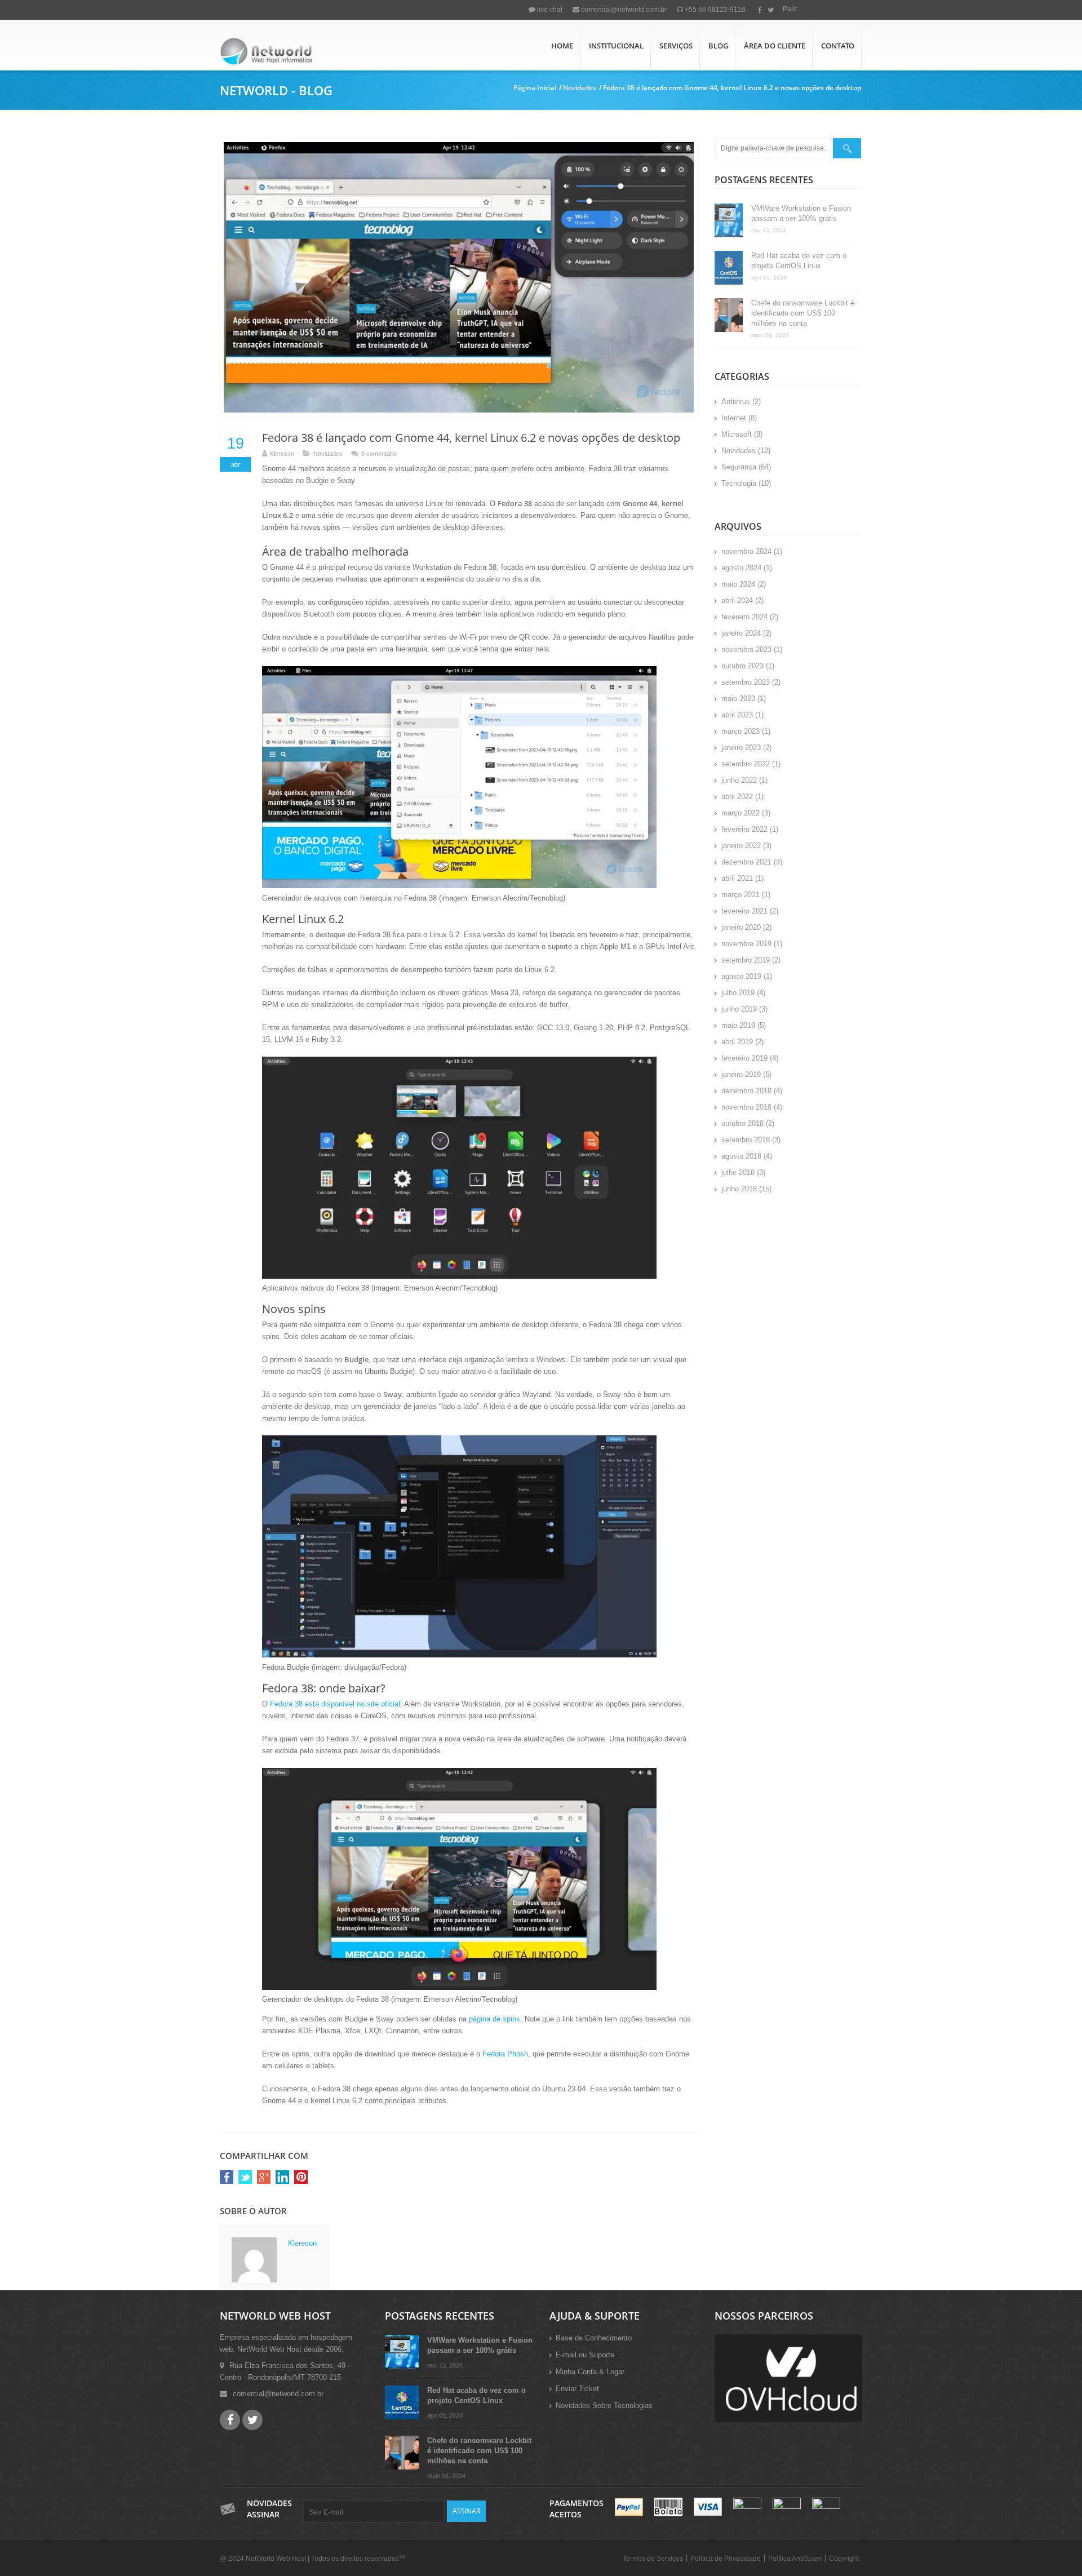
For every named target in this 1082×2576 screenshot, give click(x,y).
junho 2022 (739, 780)
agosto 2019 (741, 976)
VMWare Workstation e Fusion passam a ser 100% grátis (801, 213)
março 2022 (740, 813)
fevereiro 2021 (744, 911)
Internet (734, 418)
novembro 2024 (746, 551)
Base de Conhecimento (594, 2338)
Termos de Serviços (653, 2559)
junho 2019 (739, 1009)
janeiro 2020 (741, 927)
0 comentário (379, 454)
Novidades (580, 88)
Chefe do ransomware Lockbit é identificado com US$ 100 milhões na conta (803, 313)
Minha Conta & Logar (590, 2372)
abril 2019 (737, 1042)
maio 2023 (738, 699)
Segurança (739, 467)
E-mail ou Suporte (585, 2355)
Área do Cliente (775, 46)
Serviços (676, 46)
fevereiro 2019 (744, 1058)
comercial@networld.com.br (623, 10)
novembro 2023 (746, 649)
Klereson (282, 454)
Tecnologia (739, 483)
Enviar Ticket (577, 2389)
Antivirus (736, 402)
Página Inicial (535, 88)
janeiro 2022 (741, 846)
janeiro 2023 (741, 748)
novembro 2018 (746, 1107)
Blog (718, 46)
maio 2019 (738, 1025)
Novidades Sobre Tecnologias (604, 2406)
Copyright (844, 2559)
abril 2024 (737, 600)
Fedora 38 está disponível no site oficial (335, 1704)
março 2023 (740, 731)
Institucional (616, 46)
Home (562, 46)
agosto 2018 (741, 1156)
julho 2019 (738, 993)
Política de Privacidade (726, 2559)
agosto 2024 (741, 568)
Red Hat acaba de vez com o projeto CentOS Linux (799, 261)
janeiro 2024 (741, 633)
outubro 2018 (742, 1123)
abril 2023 (737, 715)
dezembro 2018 (746, 1091)
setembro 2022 (746, 764)
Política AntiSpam (795, 2559)
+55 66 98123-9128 (714, 10)
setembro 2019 (746, 960)
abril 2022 (737, 797)
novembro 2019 (746, 944)
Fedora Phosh (505, 2054)
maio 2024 (738, 584)
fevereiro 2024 (744, 617)
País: (790, 9)
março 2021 (740, 895)
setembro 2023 (746, 682)
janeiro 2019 (741, 1074)
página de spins (495, 2019)
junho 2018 (739, 1189)
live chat (549, 10)
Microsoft (737, 434)
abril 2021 (737, 878)
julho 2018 (738, 1172)
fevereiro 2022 (744, 829)
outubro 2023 (742, 666)
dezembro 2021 (746, 862)
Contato (838, 46)
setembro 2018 (746, 1140)
